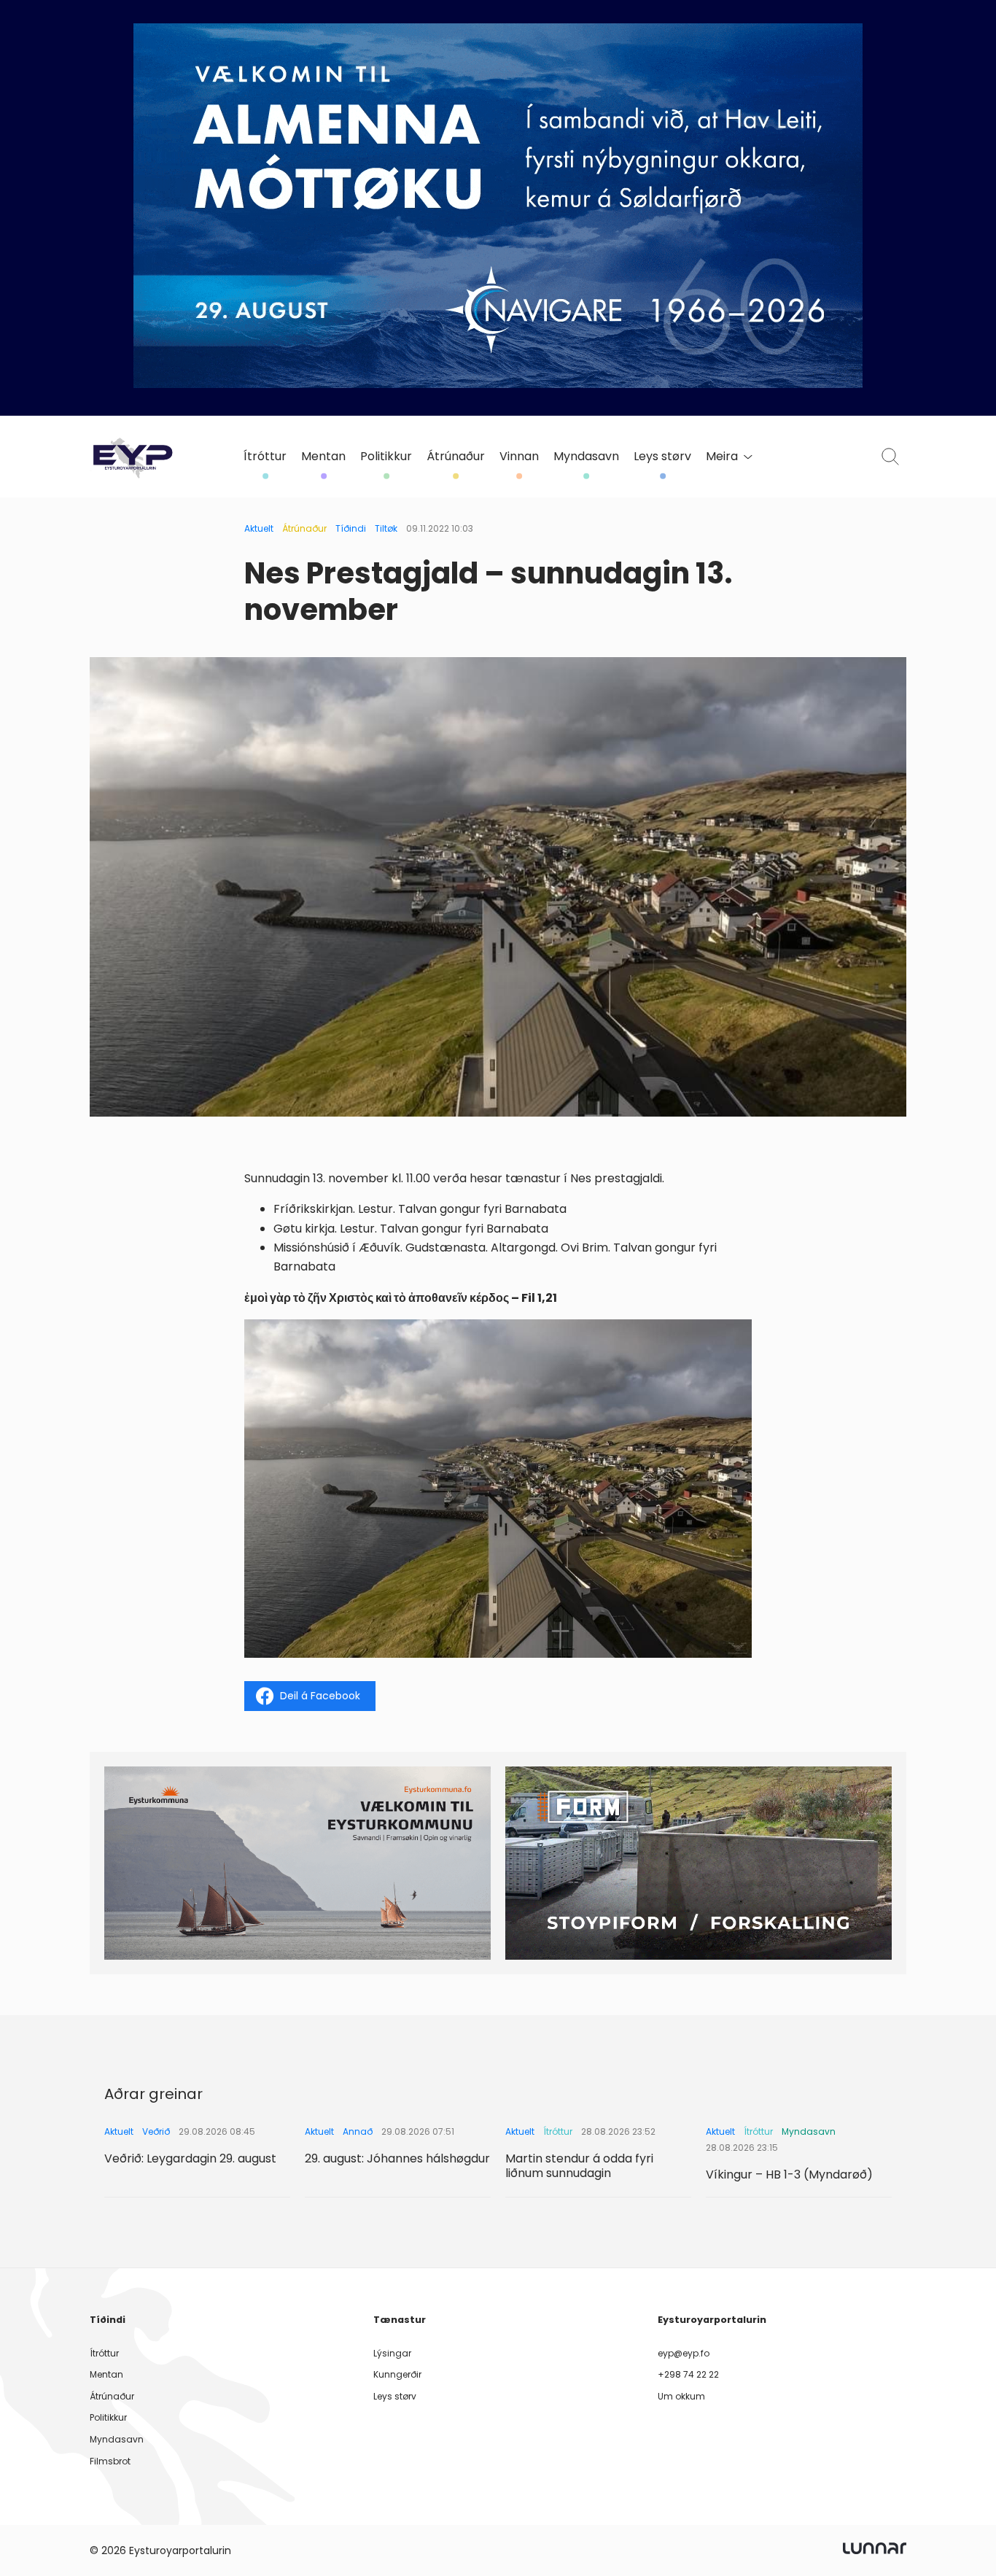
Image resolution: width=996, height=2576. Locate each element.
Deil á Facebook (320, 1696)
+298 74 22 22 (688, 2374)
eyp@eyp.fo (684, 2353)
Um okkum (681, 2396)
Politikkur (386, 457)
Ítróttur (265, 457)
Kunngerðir (397, 2374)
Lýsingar (392, 2353)
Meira (722, 457)
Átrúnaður (456, 457)
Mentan (323, 457)
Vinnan (519, 457)
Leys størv (662, 457)
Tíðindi (351, 528)
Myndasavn (586, 457)
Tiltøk (386, 528)
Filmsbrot (110, 2461)
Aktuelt (259, 528)
